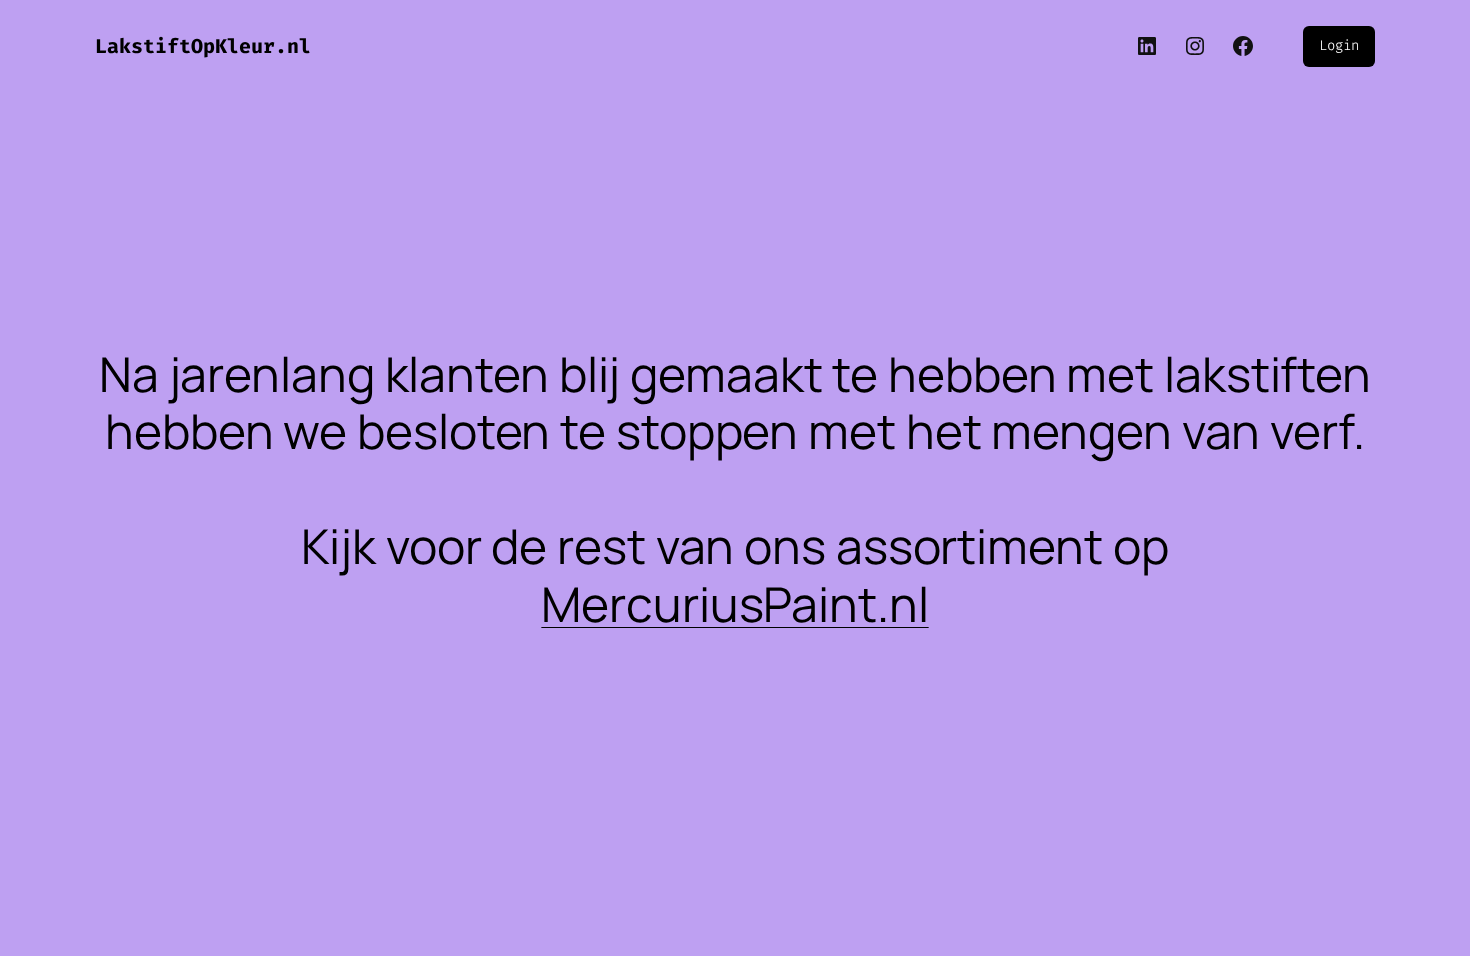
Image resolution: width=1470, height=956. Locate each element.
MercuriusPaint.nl (734, 603)
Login (1339, 45)
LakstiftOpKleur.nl (203, 46)
